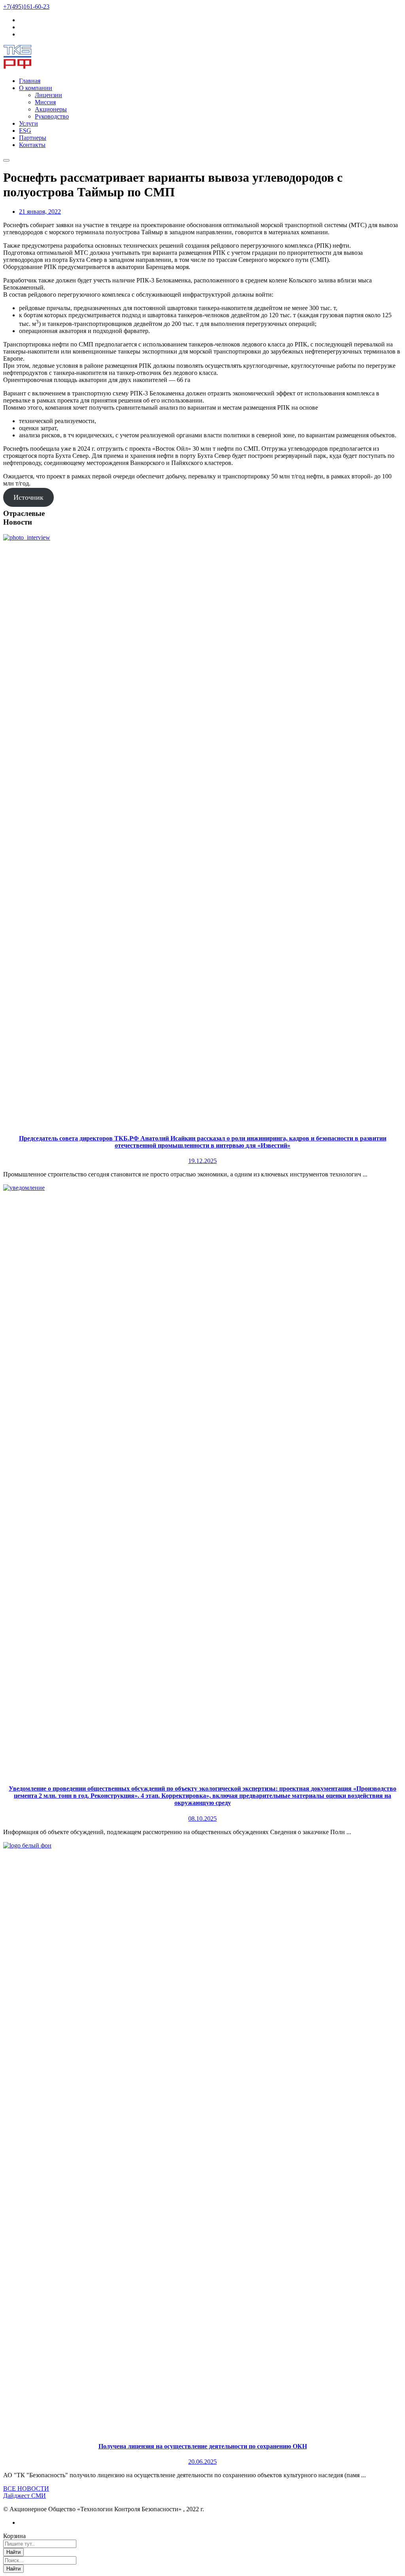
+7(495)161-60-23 (26, 7)
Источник (28, 497)
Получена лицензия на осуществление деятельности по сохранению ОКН (203, 2446)
